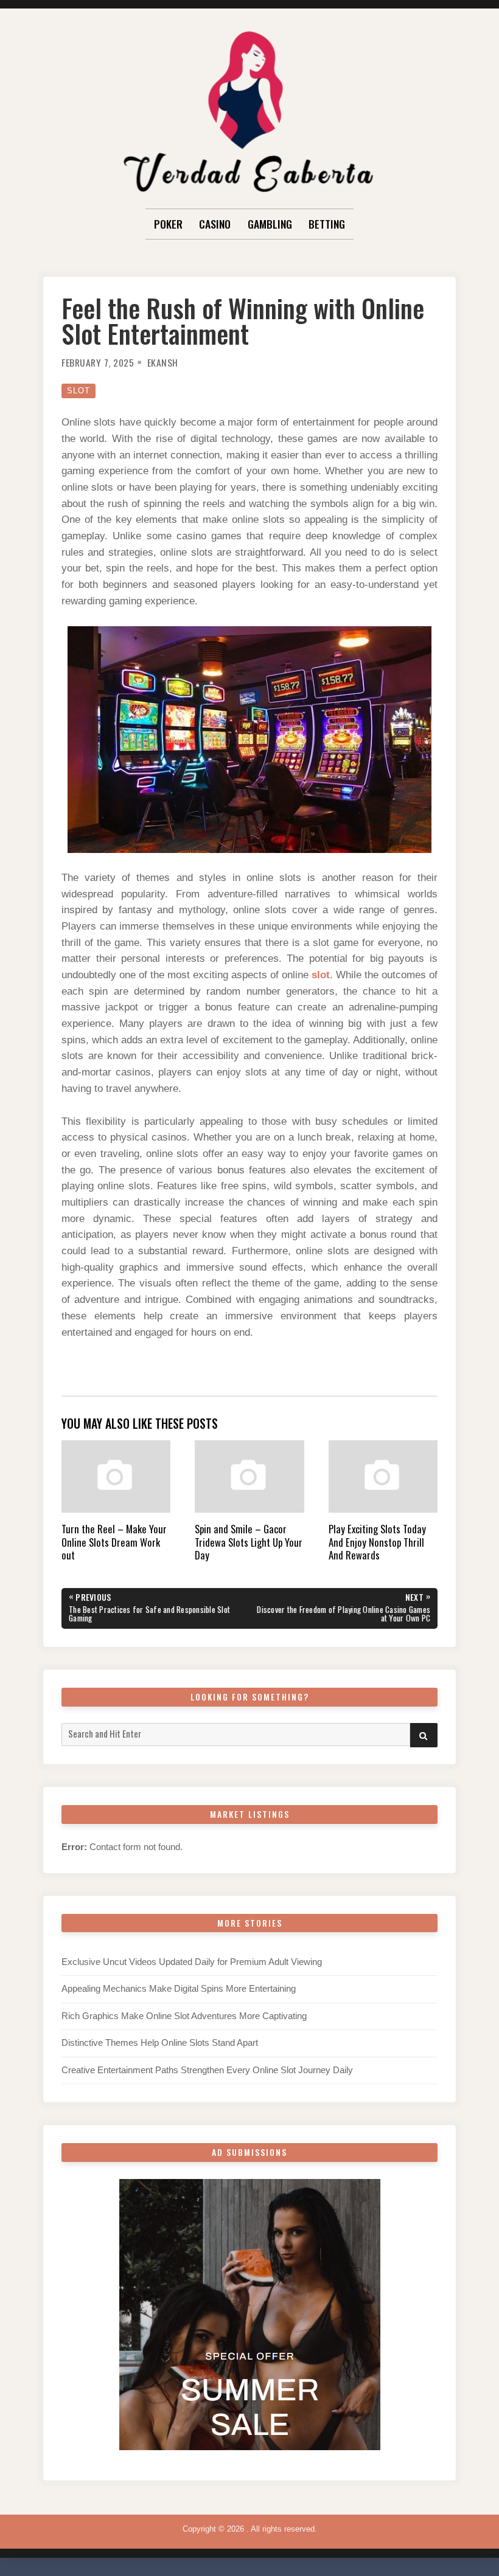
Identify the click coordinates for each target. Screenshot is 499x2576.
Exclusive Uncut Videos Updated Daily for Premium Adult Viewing (192, 1962)
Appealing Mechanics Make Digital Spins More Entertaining (179, 1989)
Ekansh (163, 362)
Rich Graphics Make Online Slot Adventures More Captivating (184, 2016)
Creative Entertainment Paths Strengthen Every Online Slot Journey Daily (207, 2070)
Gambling (270, 224)
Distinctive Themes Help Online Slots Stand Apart (160, 2043)
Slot (79, 391)
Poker (168, 224)
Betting (327, 224)
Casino (215, 224)
